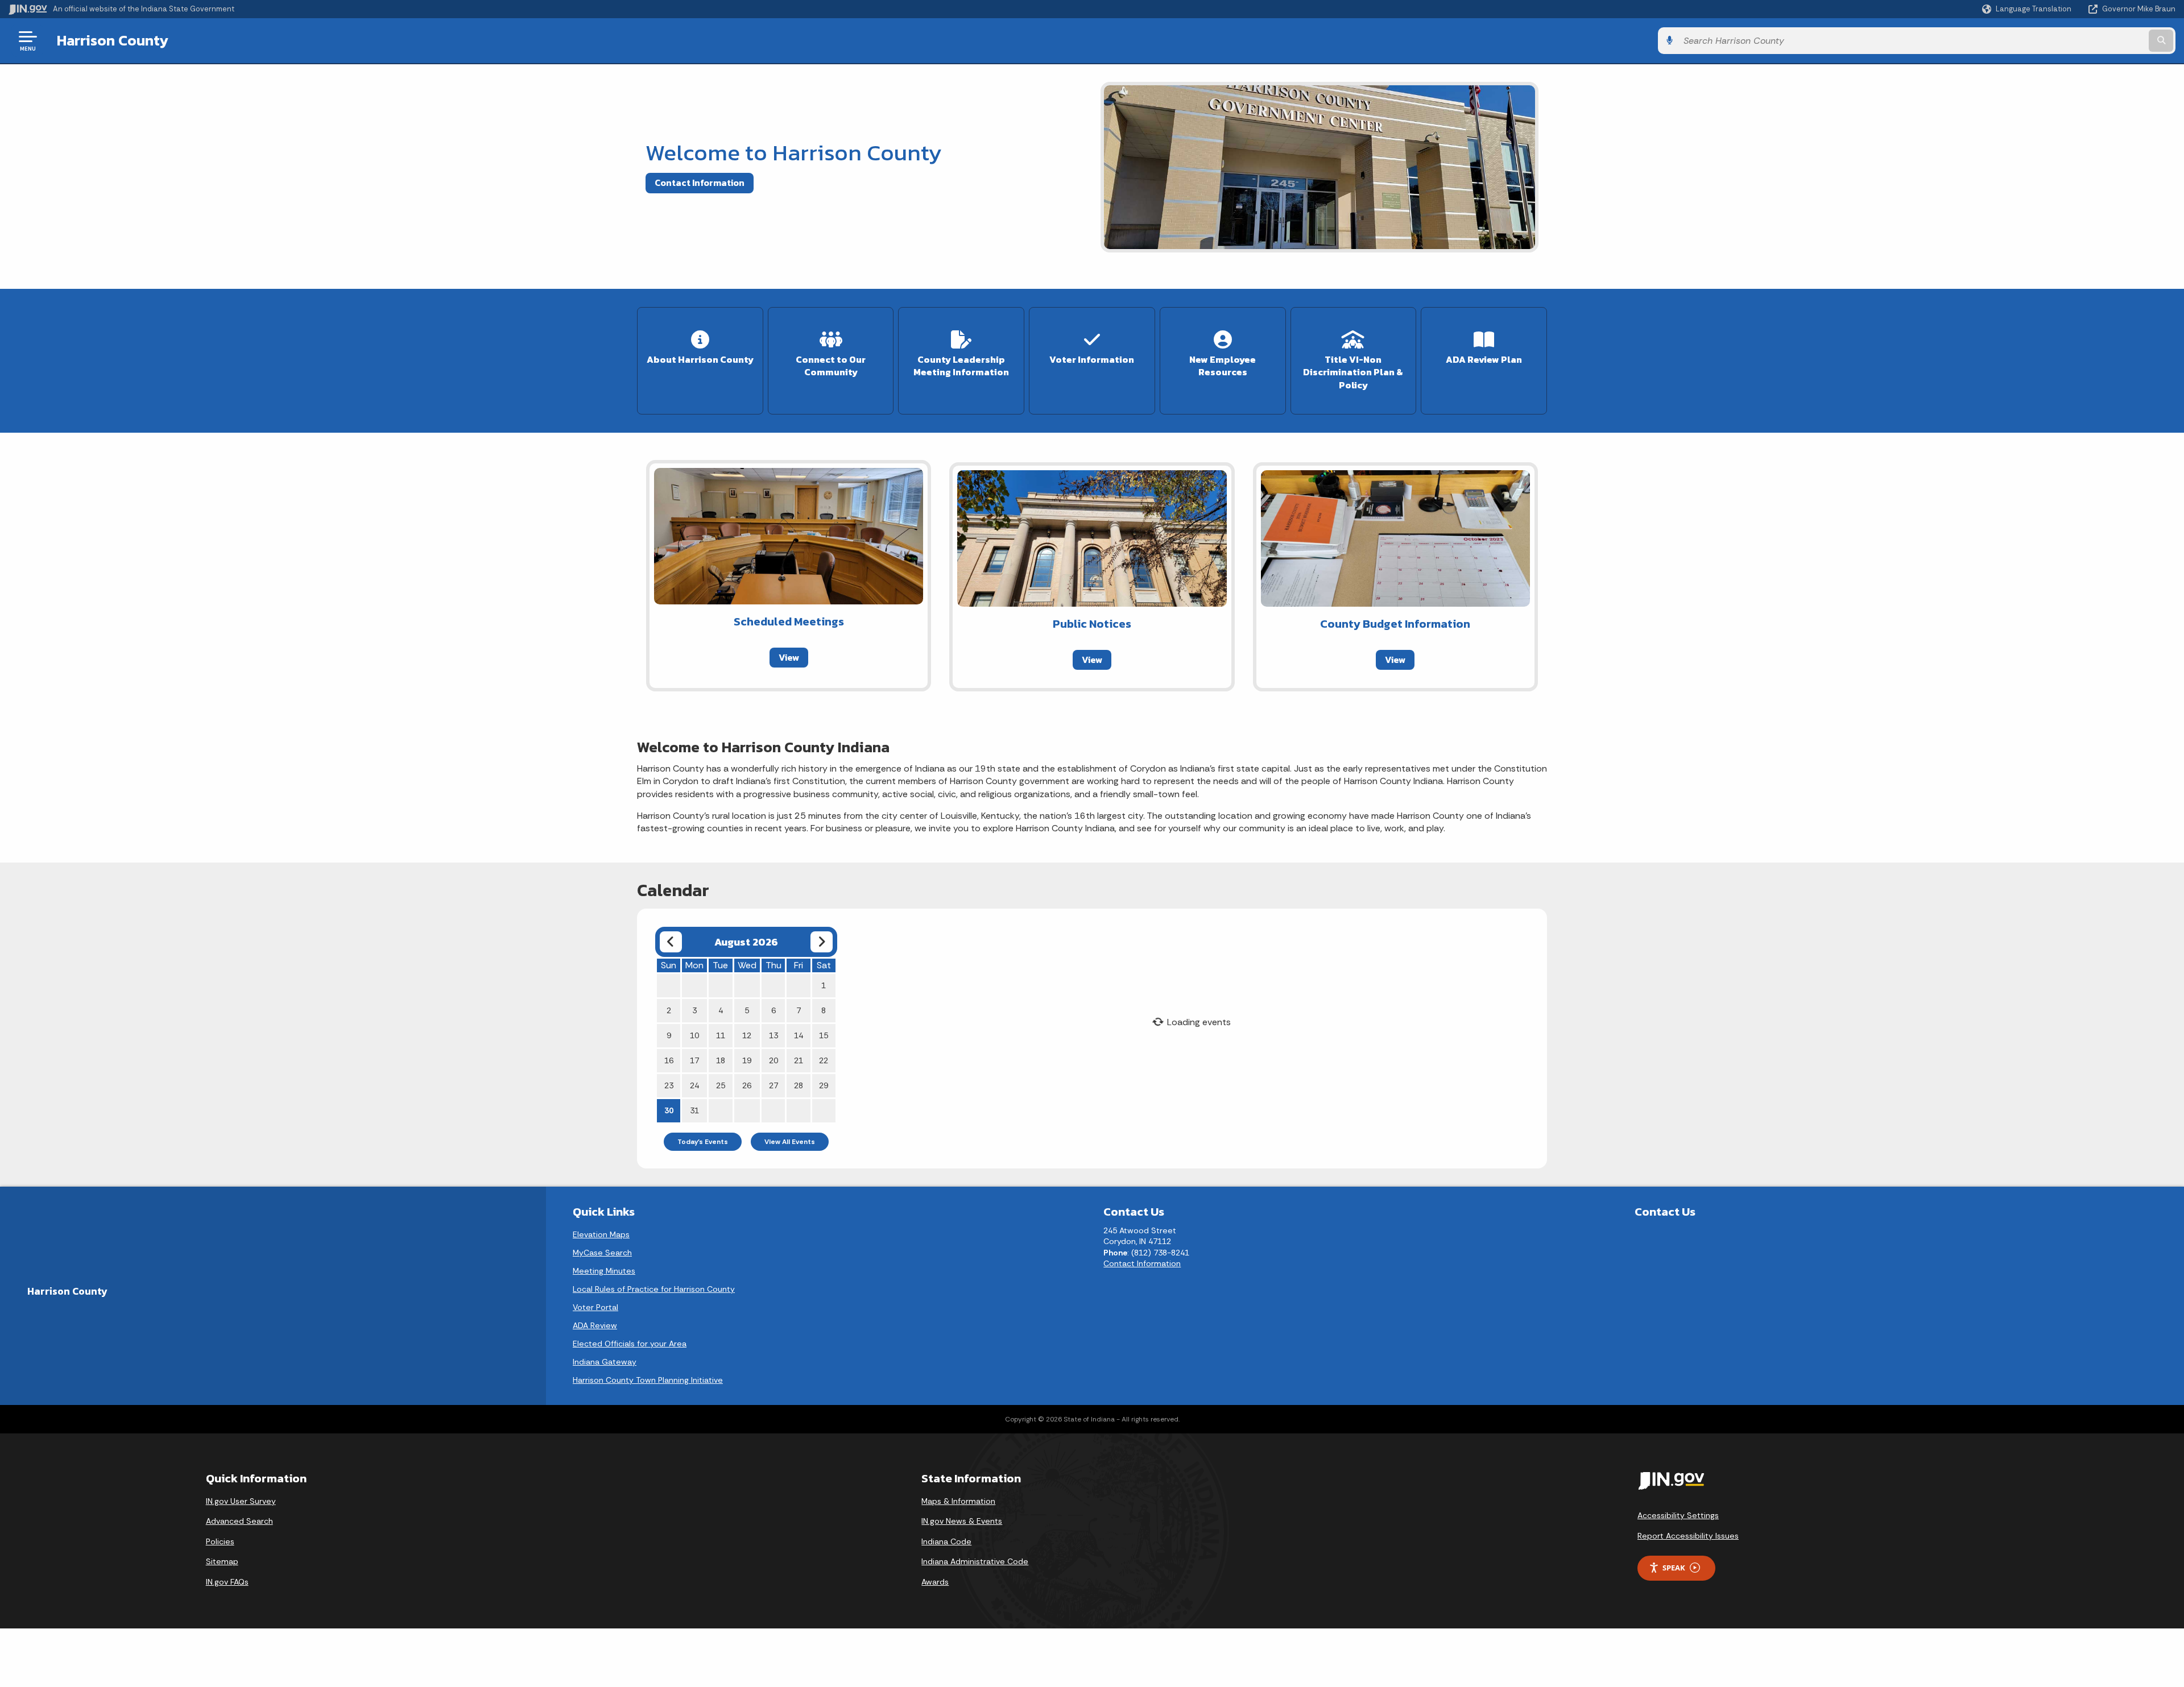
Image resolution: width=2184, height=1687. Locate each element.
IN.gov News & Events (962, 1521)
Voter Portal (595, 1307)
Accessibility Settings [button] (1678, 1515)
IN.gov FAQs (227, 1582)
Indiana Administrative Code (975, 1561)
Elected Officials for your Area (630, 1344)
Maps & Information (958, 1501)
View (789, 657)
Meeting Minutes (604, 1271)
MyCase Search (602, 1253)
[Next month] (822, 942)
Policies (220, 1541)
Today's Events (703, 1142)
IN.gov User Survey (241, 1501)
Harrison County (113, 40)
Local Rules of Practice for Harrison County (654, 1289)
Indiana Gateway (605, 1362)
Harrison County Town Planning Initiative (648, 1380)
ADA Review (595, 1325)
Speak (1674, 1568)
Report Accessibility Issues (1688, 1536)
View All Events (790, 1142)
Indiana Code (946, 1541)
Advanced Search (239, 1521)
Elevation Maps (601, 1234)
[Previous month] (671, 942)
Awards (935, 1582)
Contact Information (700, 183)
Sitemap (222, 1561)
